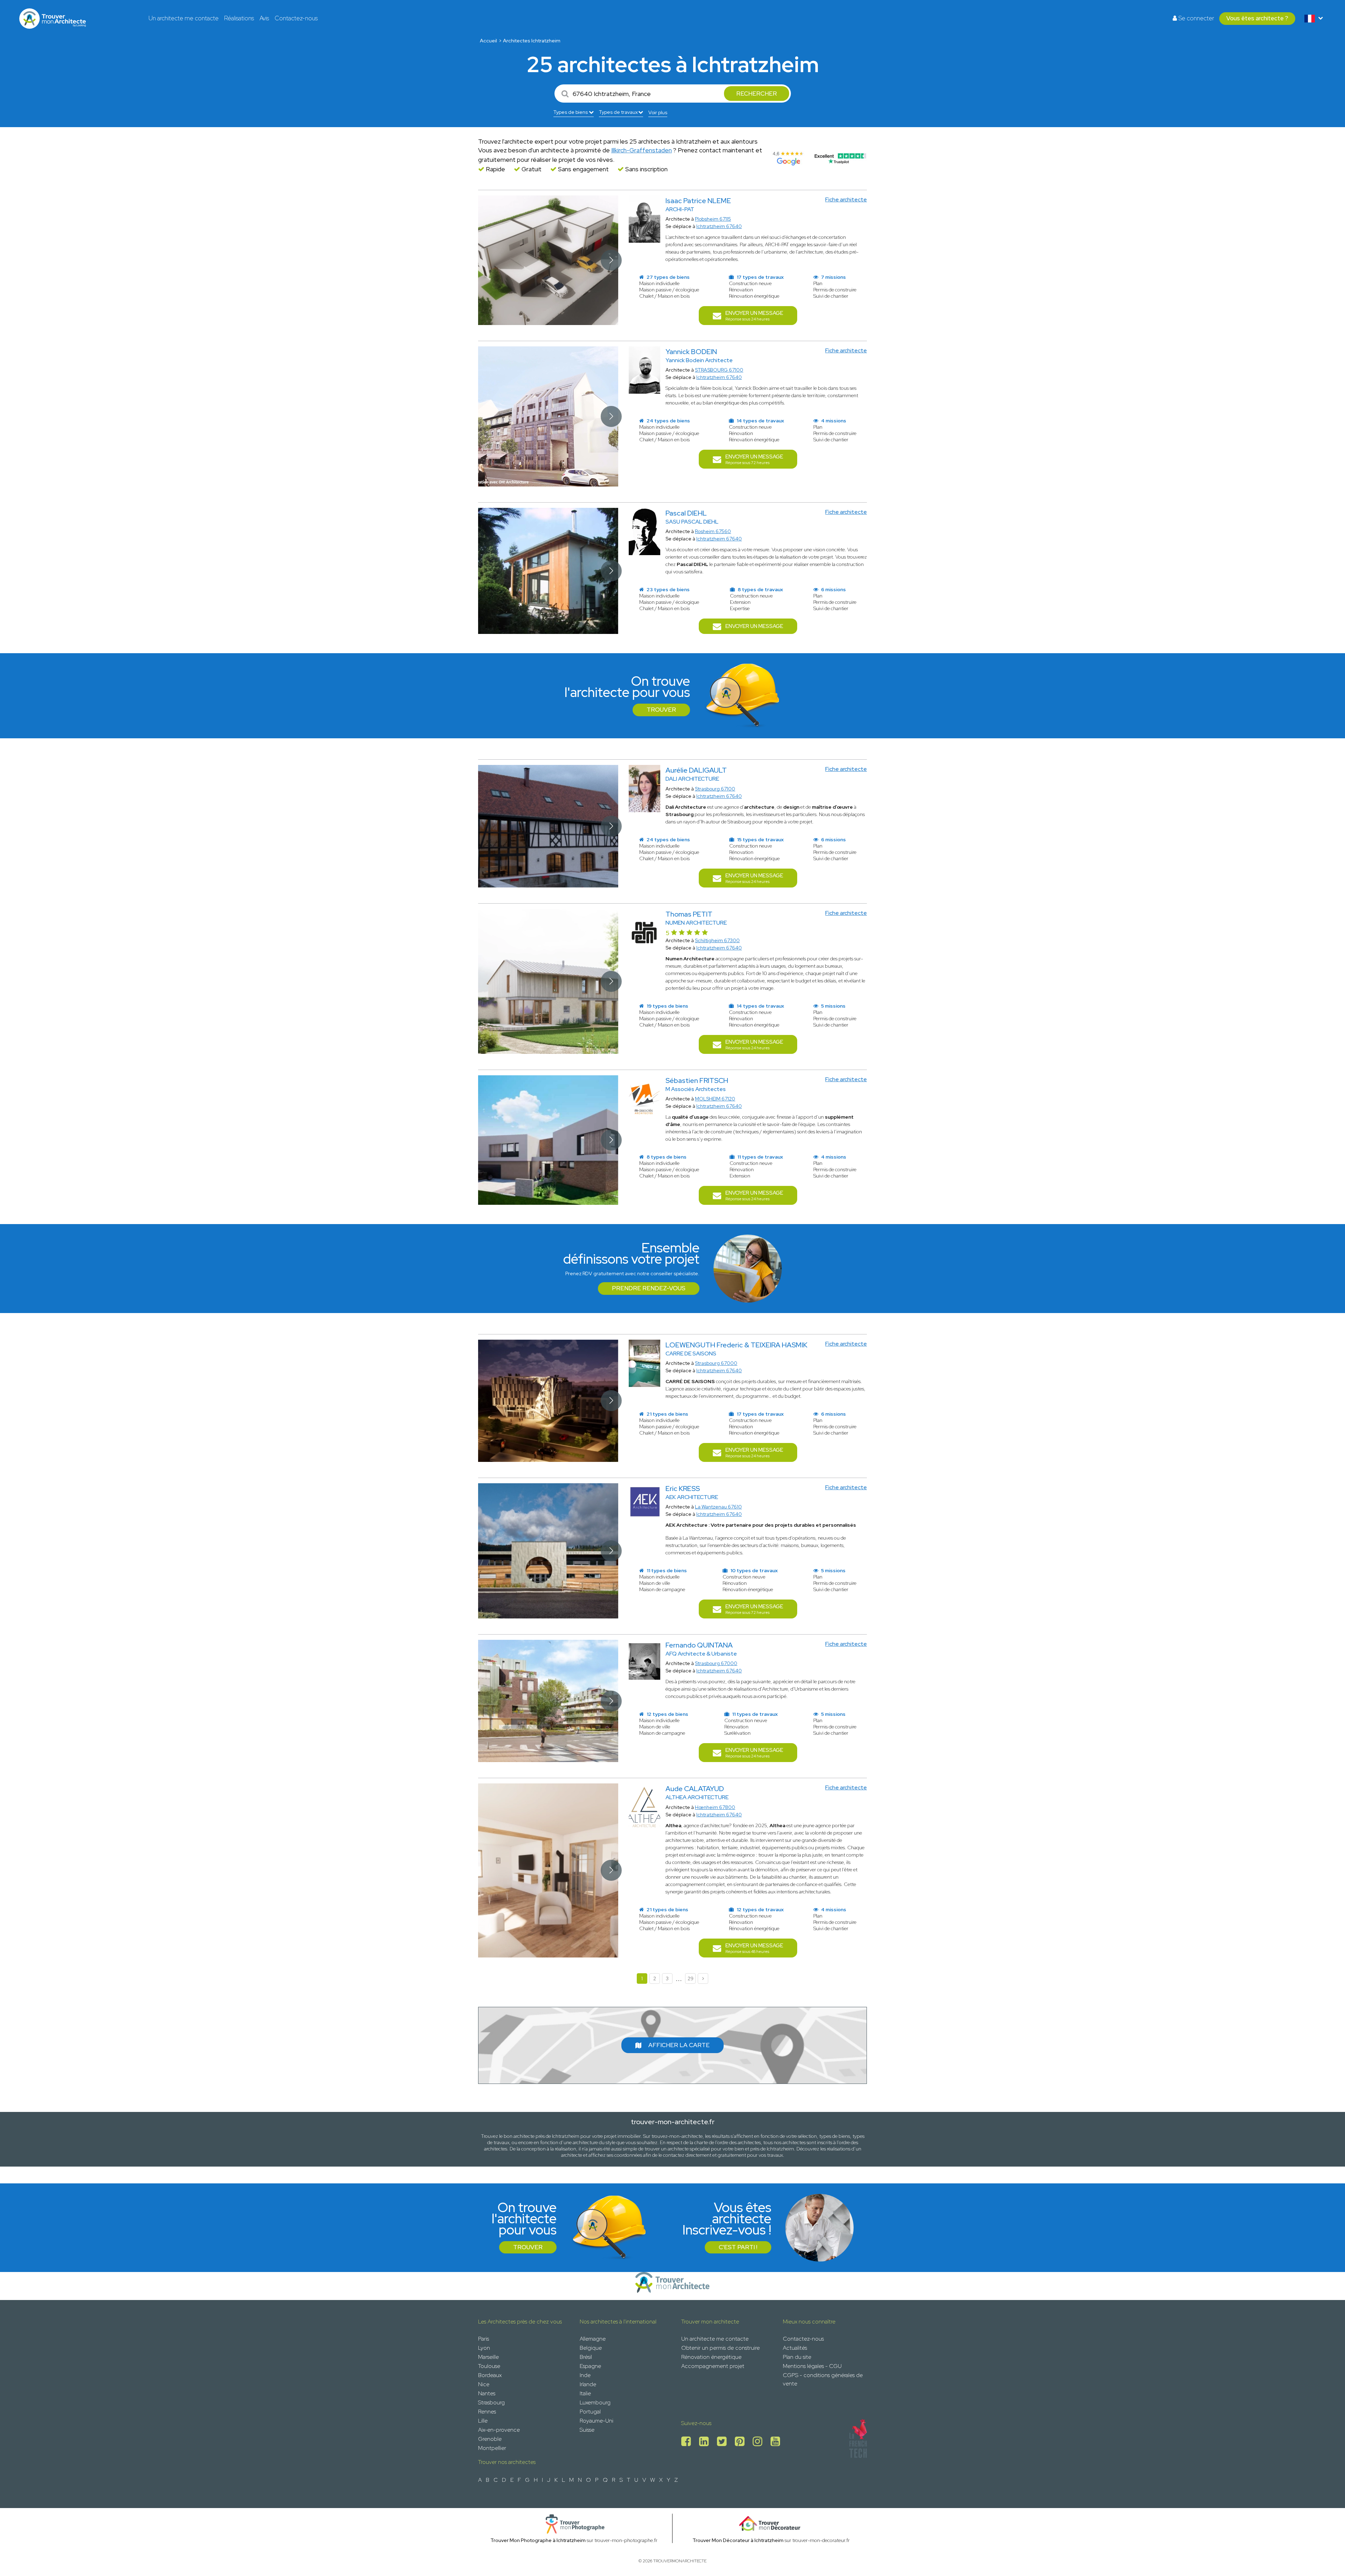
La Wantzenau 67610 (718, 1507)
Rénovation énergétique (711, 2357)
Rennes (487, 2412)
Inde (585, 2375)
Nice (484, 2384)
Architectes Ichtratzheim (532, 41)
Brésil (586, 2357)
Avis (264, 18)
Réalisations (239, 18)
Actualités (795, 2348)
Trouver (661, 710)
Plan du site (797, 2357)
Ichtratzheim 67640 (719, 226)
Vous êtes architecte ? (1257, 18)
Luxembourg (595, 2402)
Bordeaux (490, 2375)
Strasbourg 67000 (716, 1363)
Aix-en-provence (499, 2430)
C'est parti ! (738, 2247)
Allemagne (593, 2339)
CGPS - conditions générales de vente (823, 2379)
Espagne (590, 2366)
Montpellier (492, 2448)
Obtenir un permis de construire (720, 2348)
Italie (585, 2393)
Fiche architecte (846, 199)
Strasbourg (491, 2402)
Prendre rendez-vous (649, 1288)
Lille (483, 2421)
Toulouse (489, 2366)
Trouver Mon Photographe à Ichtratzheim (538, 2540)
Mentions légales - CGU (812, 2366)
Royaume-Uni (596, 2421)
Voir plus (658, 112)
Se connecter (1195, 18)
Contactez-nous (296, 18)
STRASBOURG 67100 (719, 370)
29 (691, 1978)
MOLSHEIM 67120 (715, 1099)
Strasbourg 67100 (715, 789)
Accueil (488, 41)
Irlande (588, 2384)
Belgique (591, 2348)
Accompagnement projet (713, 2366)
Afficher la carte (679, 2045)
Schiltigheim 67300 (717, 940)
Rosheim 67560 (713, 531)
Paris (484, 2339)
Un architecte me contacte (184, 18)
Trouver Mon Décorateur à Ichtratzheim (738, 2540)
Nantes (487, 2393)
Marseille (488, 2357)
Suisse (587, 2430)
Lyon (484, 2348)
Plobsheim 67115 (713, 219)
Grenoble (490, 2439)
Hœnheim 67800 (715, 1807)
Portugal (590, 2412)
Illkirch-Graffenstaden (642, 150)
